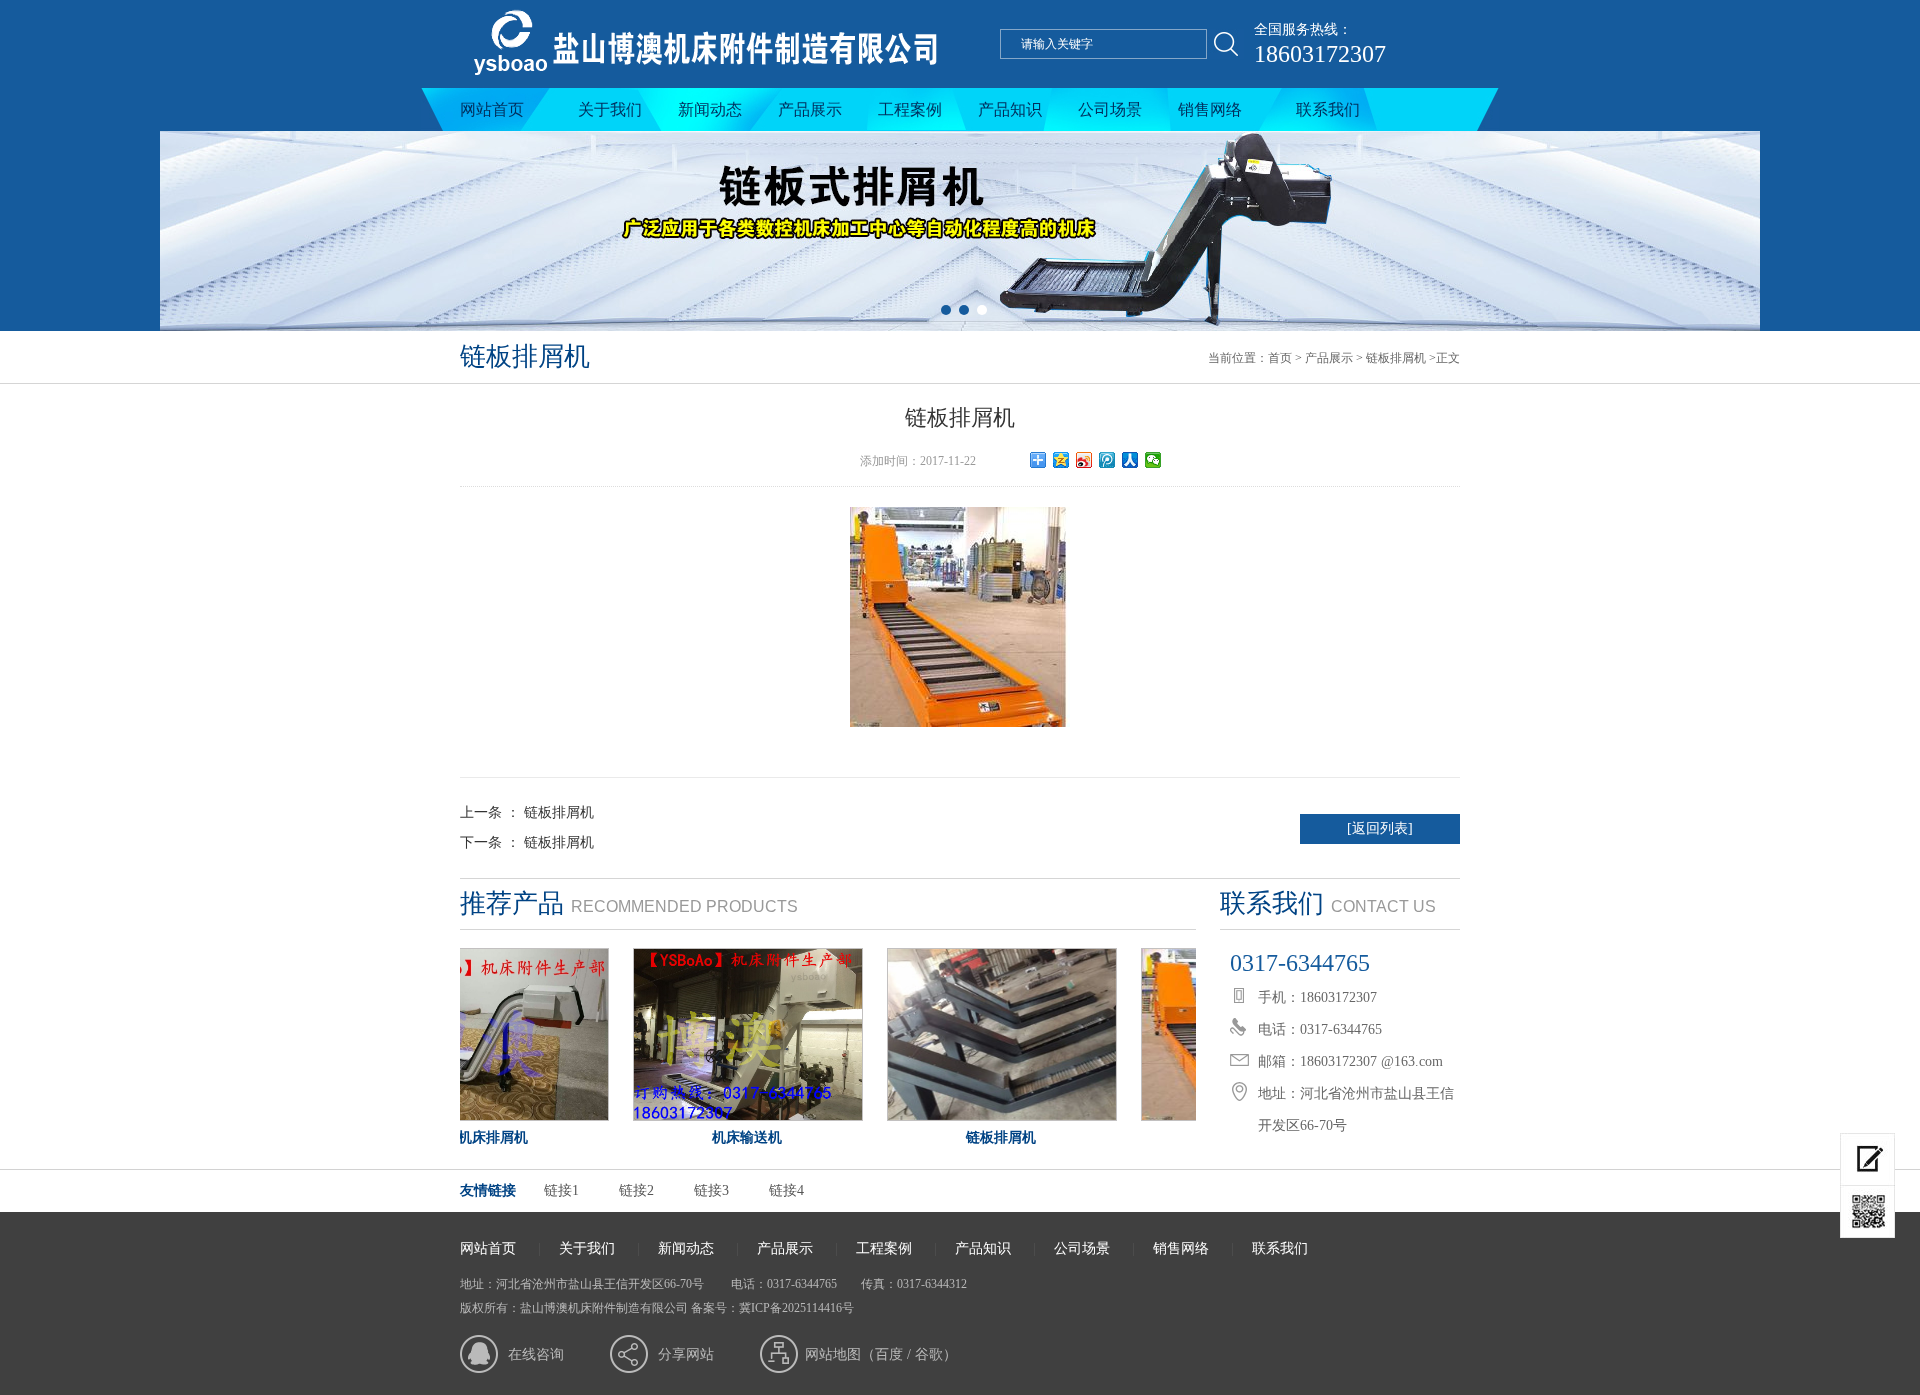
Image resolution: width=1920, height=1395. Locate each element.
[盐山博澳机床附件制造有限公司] (702, 83)
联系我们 (1328, 109)
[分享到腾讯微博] (1107, 460)
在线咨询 (536, 1354)
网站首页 (492, 109)
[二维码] (1867, 1212)
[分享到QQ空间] (1061, 460)
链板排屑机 (1396, 358)
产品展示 (810, 109)
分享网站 (686, 1354)
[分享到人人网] (1130, 460)
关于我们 (610, 109)
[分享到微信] (1153, 460)
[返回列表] (1380, 828)
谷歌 (929, 1354)
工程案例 (910, 109)
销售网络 (1210, 109)
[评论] (1867, 1159)
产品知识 (1010, 109)
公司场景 (1110, 109)
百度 (889, 1354)
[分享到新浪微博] (1084, 460)
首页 (1280, 358)
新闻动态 (710, 109)
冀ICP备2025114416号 (796, 1308)
